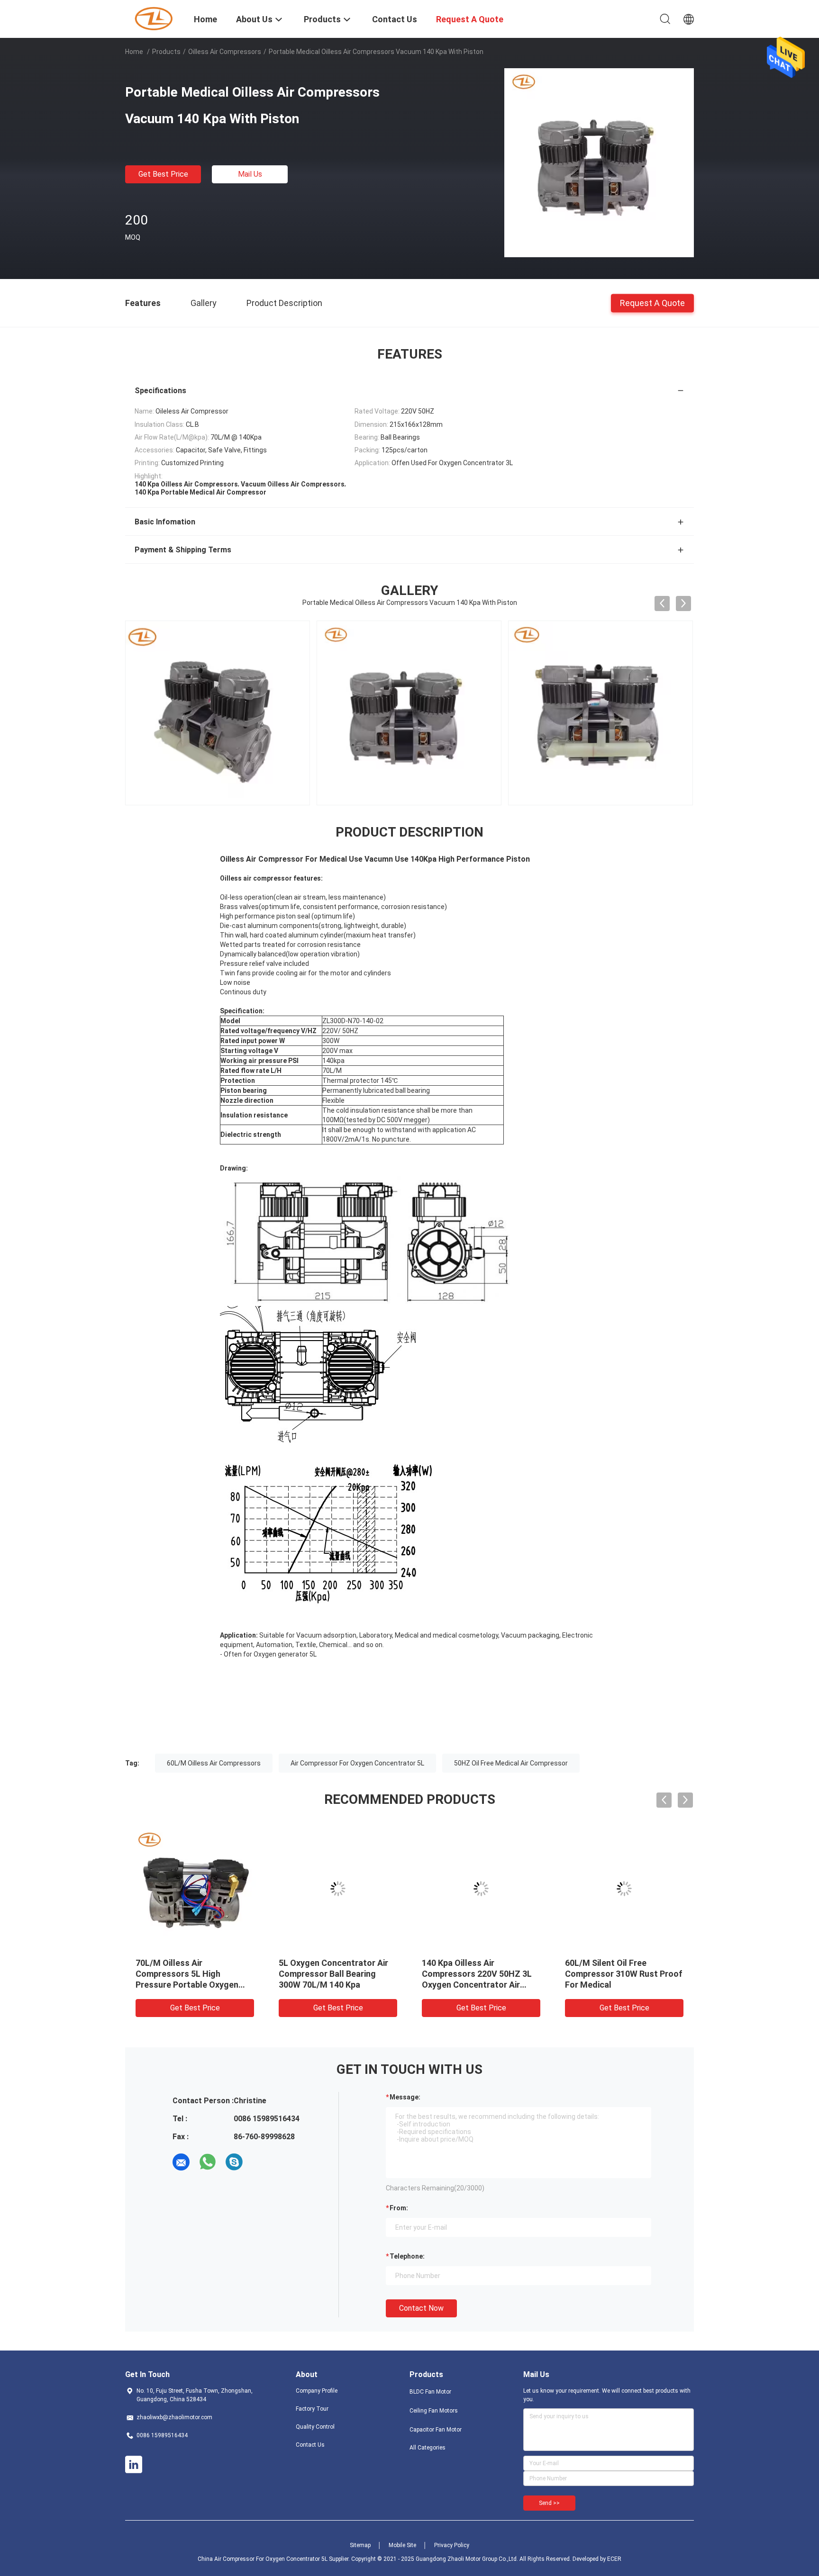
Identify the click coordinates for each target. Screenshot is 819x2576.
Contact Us (310, 2445)
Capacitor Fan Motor (436, 2430)
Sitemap (360, 2545)
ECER (614, 2559)
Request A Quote (652, 302)
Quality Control (315, 2427)
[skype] (234, 2162)
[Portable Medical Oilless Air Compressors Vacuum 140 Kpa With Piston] (599, 162)
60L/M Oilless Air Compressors (214, 1763)
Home (134, 52)
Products (166, 52)
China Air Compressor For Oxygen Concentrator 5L (263, 2559)
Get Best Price (163, 174)
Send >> (549, 2503)
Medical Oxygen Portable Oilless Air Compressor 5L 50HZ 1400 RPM (330, 1974)
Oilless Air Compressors (225, 52)
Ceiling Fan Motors (434, 2411)
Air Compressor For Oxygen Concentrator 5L (357, 1763)
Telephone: (407, 2256)
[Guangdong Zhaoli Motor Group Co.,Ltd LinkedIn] (134, 2465)
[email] (181, 2162)
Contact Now (421, 2308)
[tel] (261, 2162)
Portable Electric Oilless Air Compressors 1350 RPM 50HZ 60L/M (481, 1974)
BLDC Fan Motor (430, 2392)
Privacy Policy (452, 2545)
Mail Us (250, 174)
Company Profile (317, 2391)
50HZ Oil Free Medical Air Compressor (511, 1763)
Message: (405, 2097)
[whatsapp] (208, 2162)
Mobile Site (402, 2545)
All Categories (428, 2448)
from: (399, 2208)
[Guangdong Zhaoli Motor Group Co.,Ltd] (153, 18)
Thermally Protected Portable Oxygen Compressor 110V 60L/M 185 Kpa (624, 1974)
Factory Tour (312, 2409)
